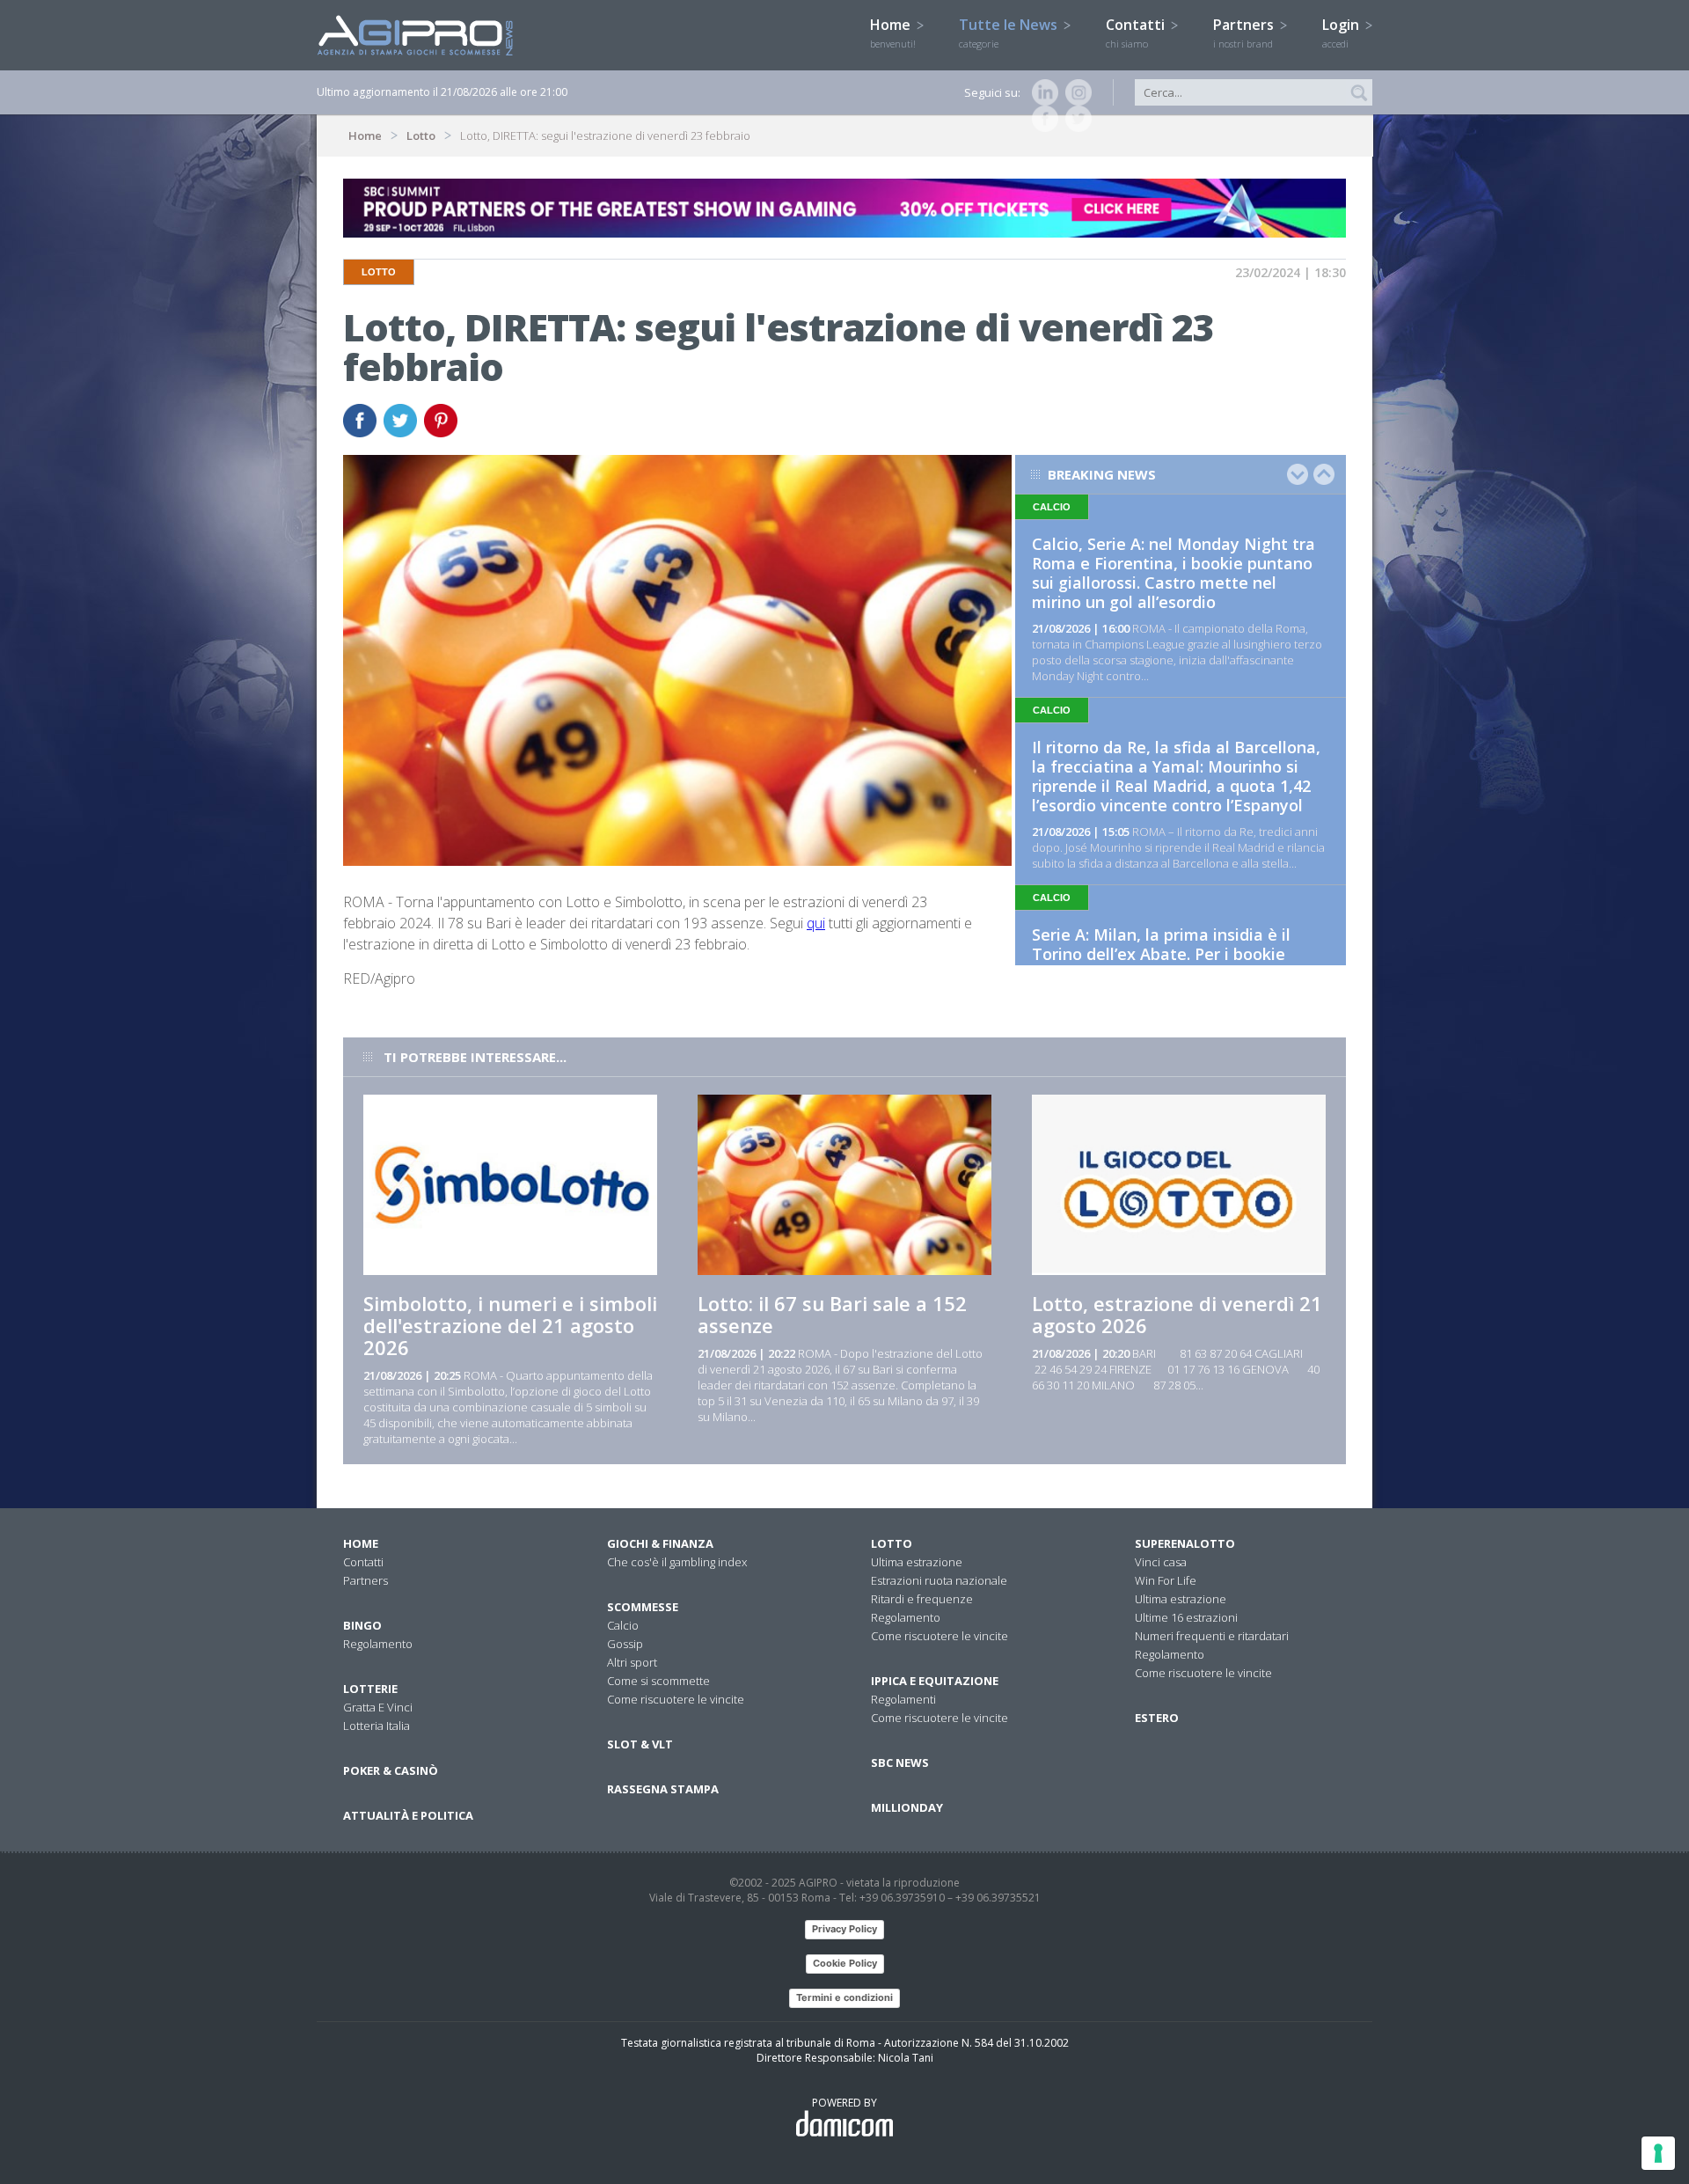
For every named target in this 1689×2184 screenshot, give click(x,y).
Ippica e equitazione (935, 1681)
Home (893, 33)
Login (1342, 33)
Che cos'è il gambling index (677, 1562)
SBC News (900, 1763)
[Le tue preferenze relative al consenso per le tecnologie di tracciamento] (1658, 2153)
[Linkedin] (1042, 92)
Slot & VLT (640, 1744)
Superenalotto (1185, 1543)
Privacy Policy (844, 1929)
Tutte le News (1010, 33)
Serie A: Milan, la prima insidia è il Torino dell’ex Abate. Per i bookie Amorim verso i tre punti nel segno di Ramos (1175, 964)
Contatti (1137, 33)
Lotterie (370, 1689)
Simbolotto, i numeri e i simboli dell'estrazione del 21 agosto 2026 (510, 1325)
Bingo (362, 1625)
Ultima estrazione (917, 1562)
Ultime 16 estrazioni (1186, 1617)
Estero (1157, 1718)
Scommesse (643, 1607)
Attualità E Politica (408, 1815)
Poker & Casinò (391, 1770)
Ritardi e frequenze (922, 1599)
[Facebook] (1042, 119)
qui (816, 923)
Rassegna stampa (663, 1789)
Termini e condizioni (844, 1997)
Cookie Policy (845, 1963)
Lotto (421, 136)
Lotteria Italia (377, 1726)
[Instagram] (1075, 92)
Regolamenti (903, 1699)
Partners (1245, 33)
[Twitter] (1075, 119)
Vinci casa (1161, 1562)
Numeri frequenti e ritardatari (1212, 1636)
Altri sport (632, 1662)
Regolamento (378, 1644)
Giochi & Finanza (660, 1543)
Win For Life (1166, 1580)
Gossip (625, 1644)
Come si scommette (658, 1681)
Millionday (907, 1807)
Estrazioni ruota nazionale (939, 1580)
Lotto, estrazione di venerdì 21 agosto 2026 (1177, 1314)
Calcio (623, 1625)
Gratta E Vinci (378, 1707)
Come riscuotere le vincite (676, 1699)
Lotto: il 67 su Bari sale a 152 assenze (832, 1314)
